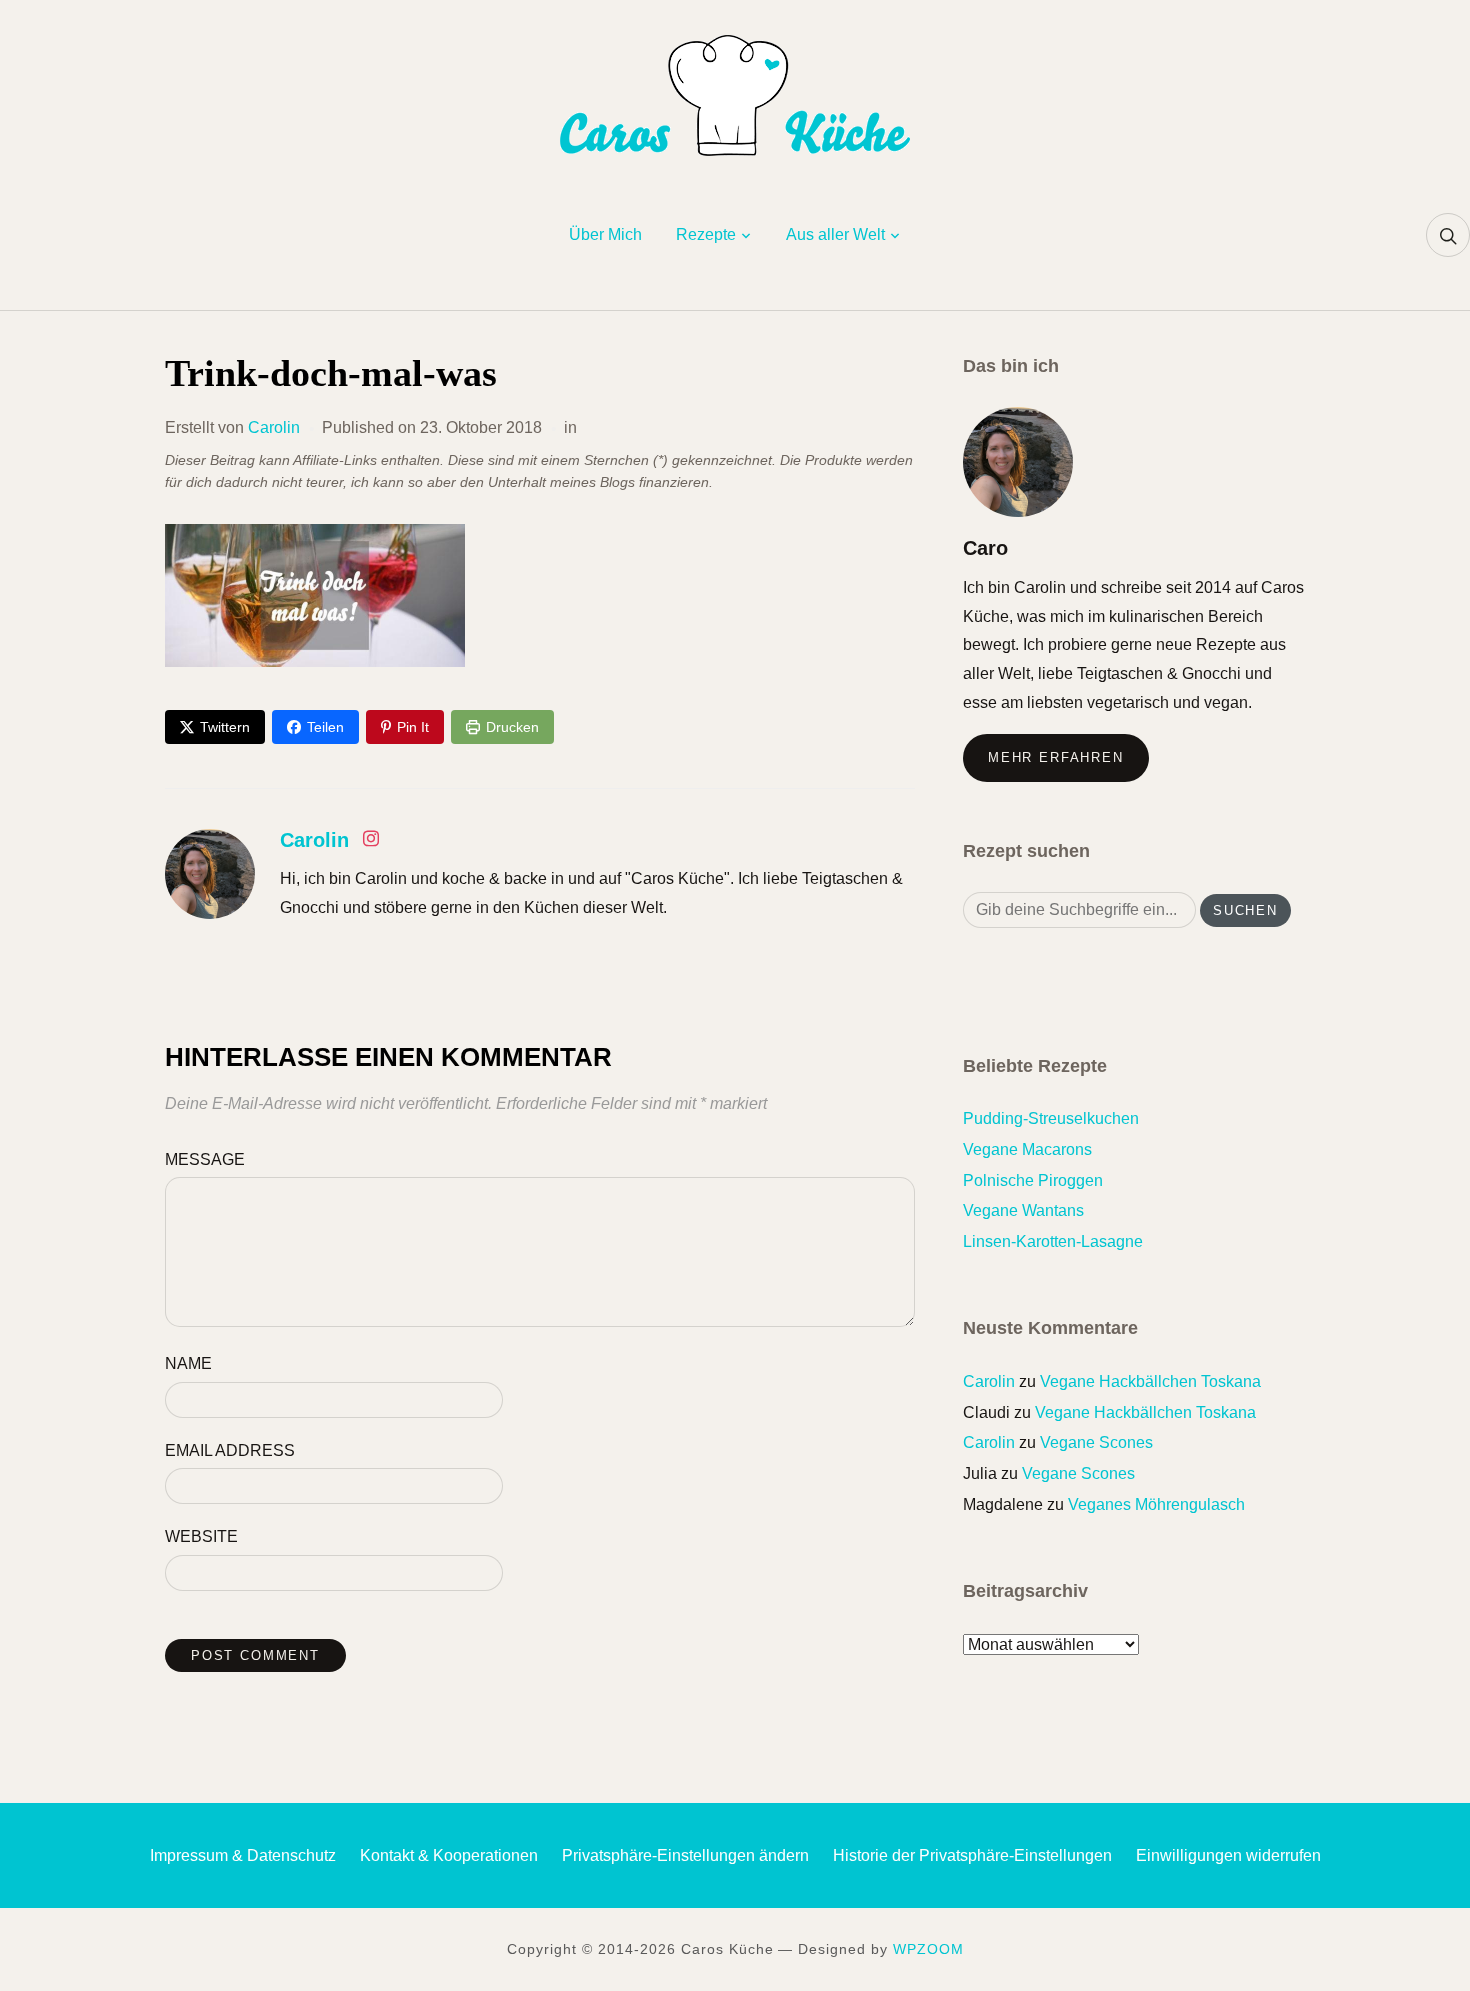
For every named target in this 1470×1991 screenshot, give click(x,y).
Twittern (225, 727)
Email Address (230, 1450)
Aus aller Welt (835, 234)
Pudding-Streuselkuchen (1051, 1118)
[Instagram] (371, 842)
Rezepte (706, 234)
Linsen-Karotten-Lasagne (1053, 1241)
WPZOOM (928, 1949)
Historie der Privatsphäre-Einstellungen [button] (972, 1855)
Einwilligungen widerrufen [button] (1228, 1855)
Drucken (512, 727)
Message (205, 1159)
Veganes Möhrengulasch (1156, 1504)
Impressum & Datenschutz (243, 1855)
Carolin (274, 427)
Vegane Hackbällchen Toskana (1150, 1381)
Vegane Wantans (1023, 1210)
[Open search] (1448, 235)
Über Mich (605, 234)
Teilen (325, 727)
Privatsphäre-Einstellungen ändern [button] (685, 1855)
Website (201, 1536)
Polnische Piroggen (1033, 1180)
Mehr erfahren (1056, 757)
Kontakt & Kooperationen (449, 1855)
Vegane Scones (1096, 1442)
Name (188, 1363)
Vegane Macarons (1027, 1149)
